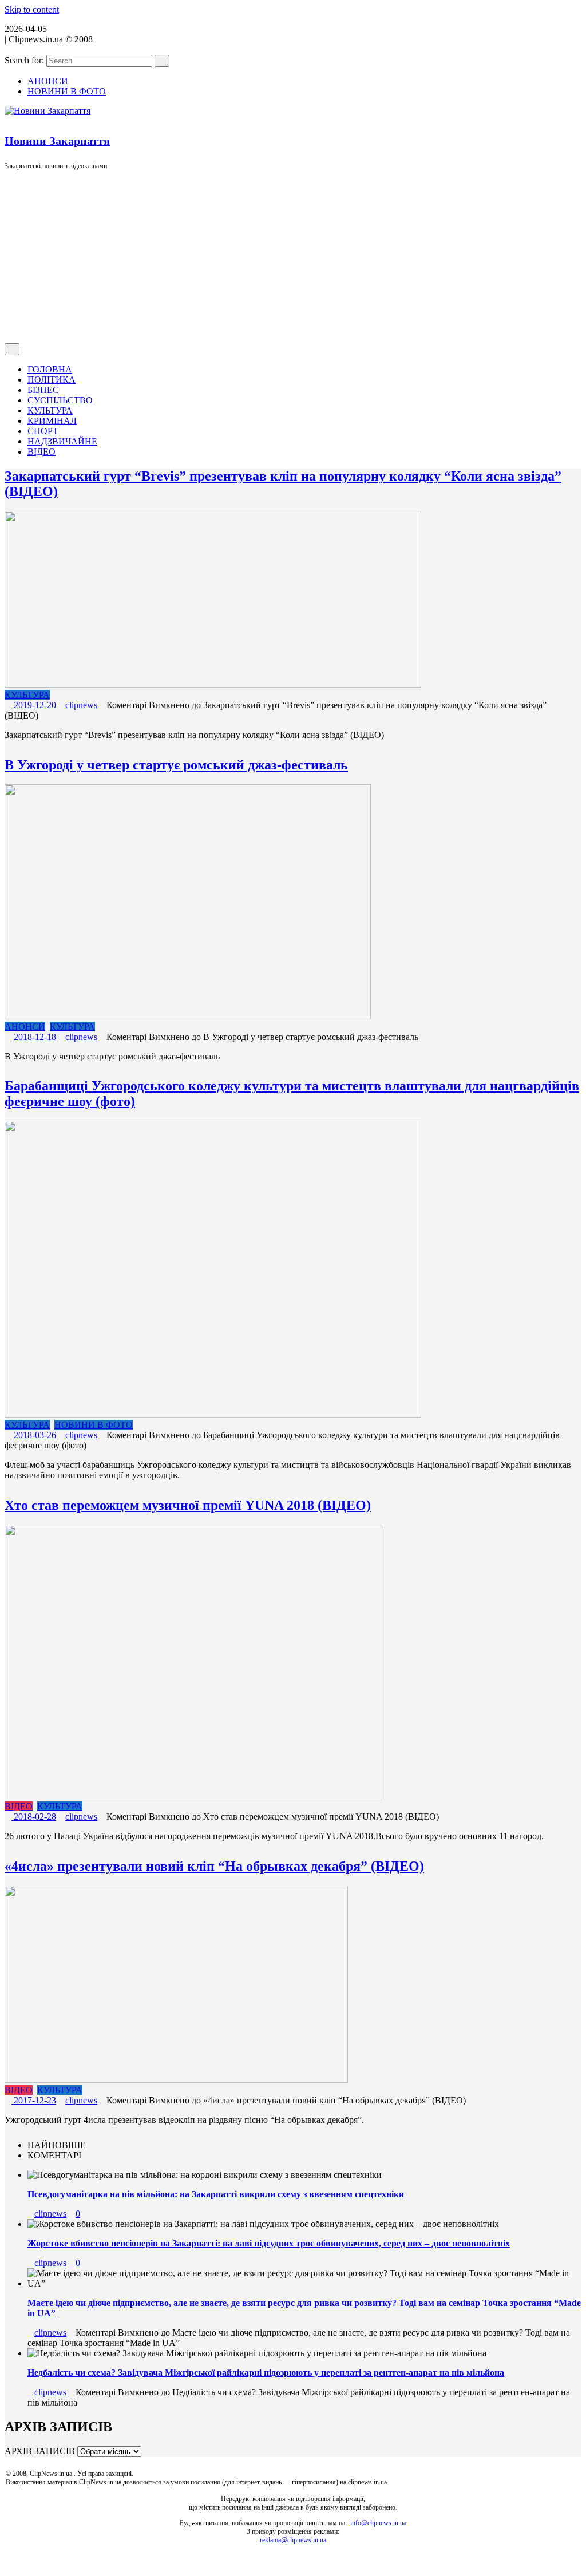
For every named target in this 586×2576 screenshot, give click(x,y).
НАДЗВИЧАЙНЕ (62, 441)
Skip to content (32, 9)
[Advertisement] (293, 257)
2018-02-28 (34, 1817)
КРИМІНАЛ (52, 421)
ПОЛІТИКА (52, 380)
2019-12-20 (34, 705)
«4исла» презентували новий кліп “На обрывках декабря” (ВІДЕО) (214, 1866)
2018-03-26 (34, 1435)
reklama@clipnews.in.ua (293, 2540)
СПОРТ (43, 431)
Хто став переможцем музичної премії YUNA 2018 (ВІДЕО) (188, 1505)
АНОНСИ (48, 81)
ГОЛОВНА (50, 369)
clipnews (81, 705)
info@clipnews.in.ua (378, 2523)
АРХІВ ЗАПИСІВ (40, 2451)
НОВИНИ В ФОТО (67, 91)
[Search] (162, 61)
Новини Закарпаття (57, 141)
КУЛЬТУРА (50, 410)
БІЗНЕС (43, 390)
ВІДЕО (41, 452)
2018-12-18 (34, 1037)
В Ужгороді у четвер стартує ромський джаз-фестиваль (176, 765)
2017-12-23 (34, 2100)
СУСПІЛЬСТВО (60, 400)
